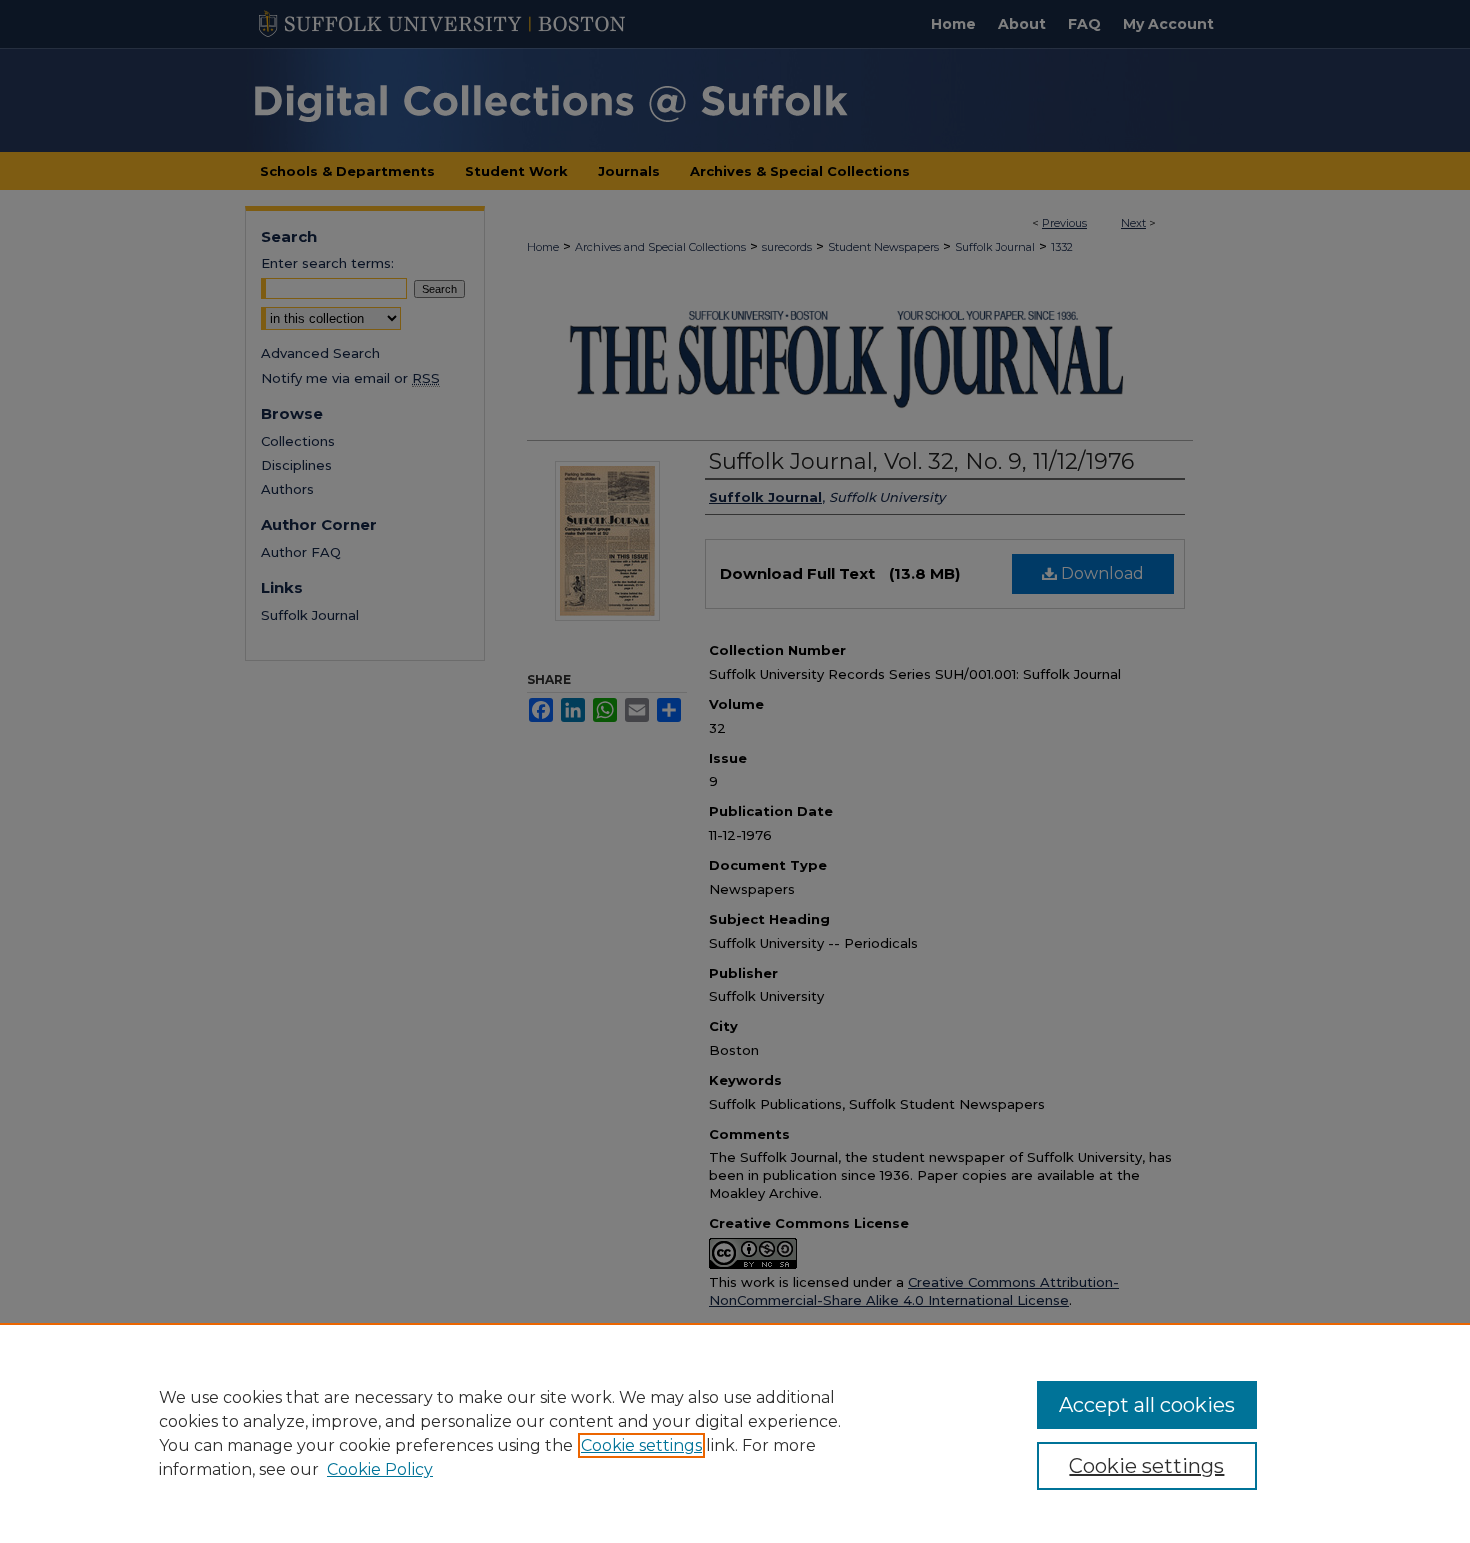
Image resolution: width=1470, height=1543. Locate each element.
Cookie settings (641, 1445)
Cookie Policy (380, 1469)
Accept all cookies (1147, 1405)
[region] (735, 1433)
